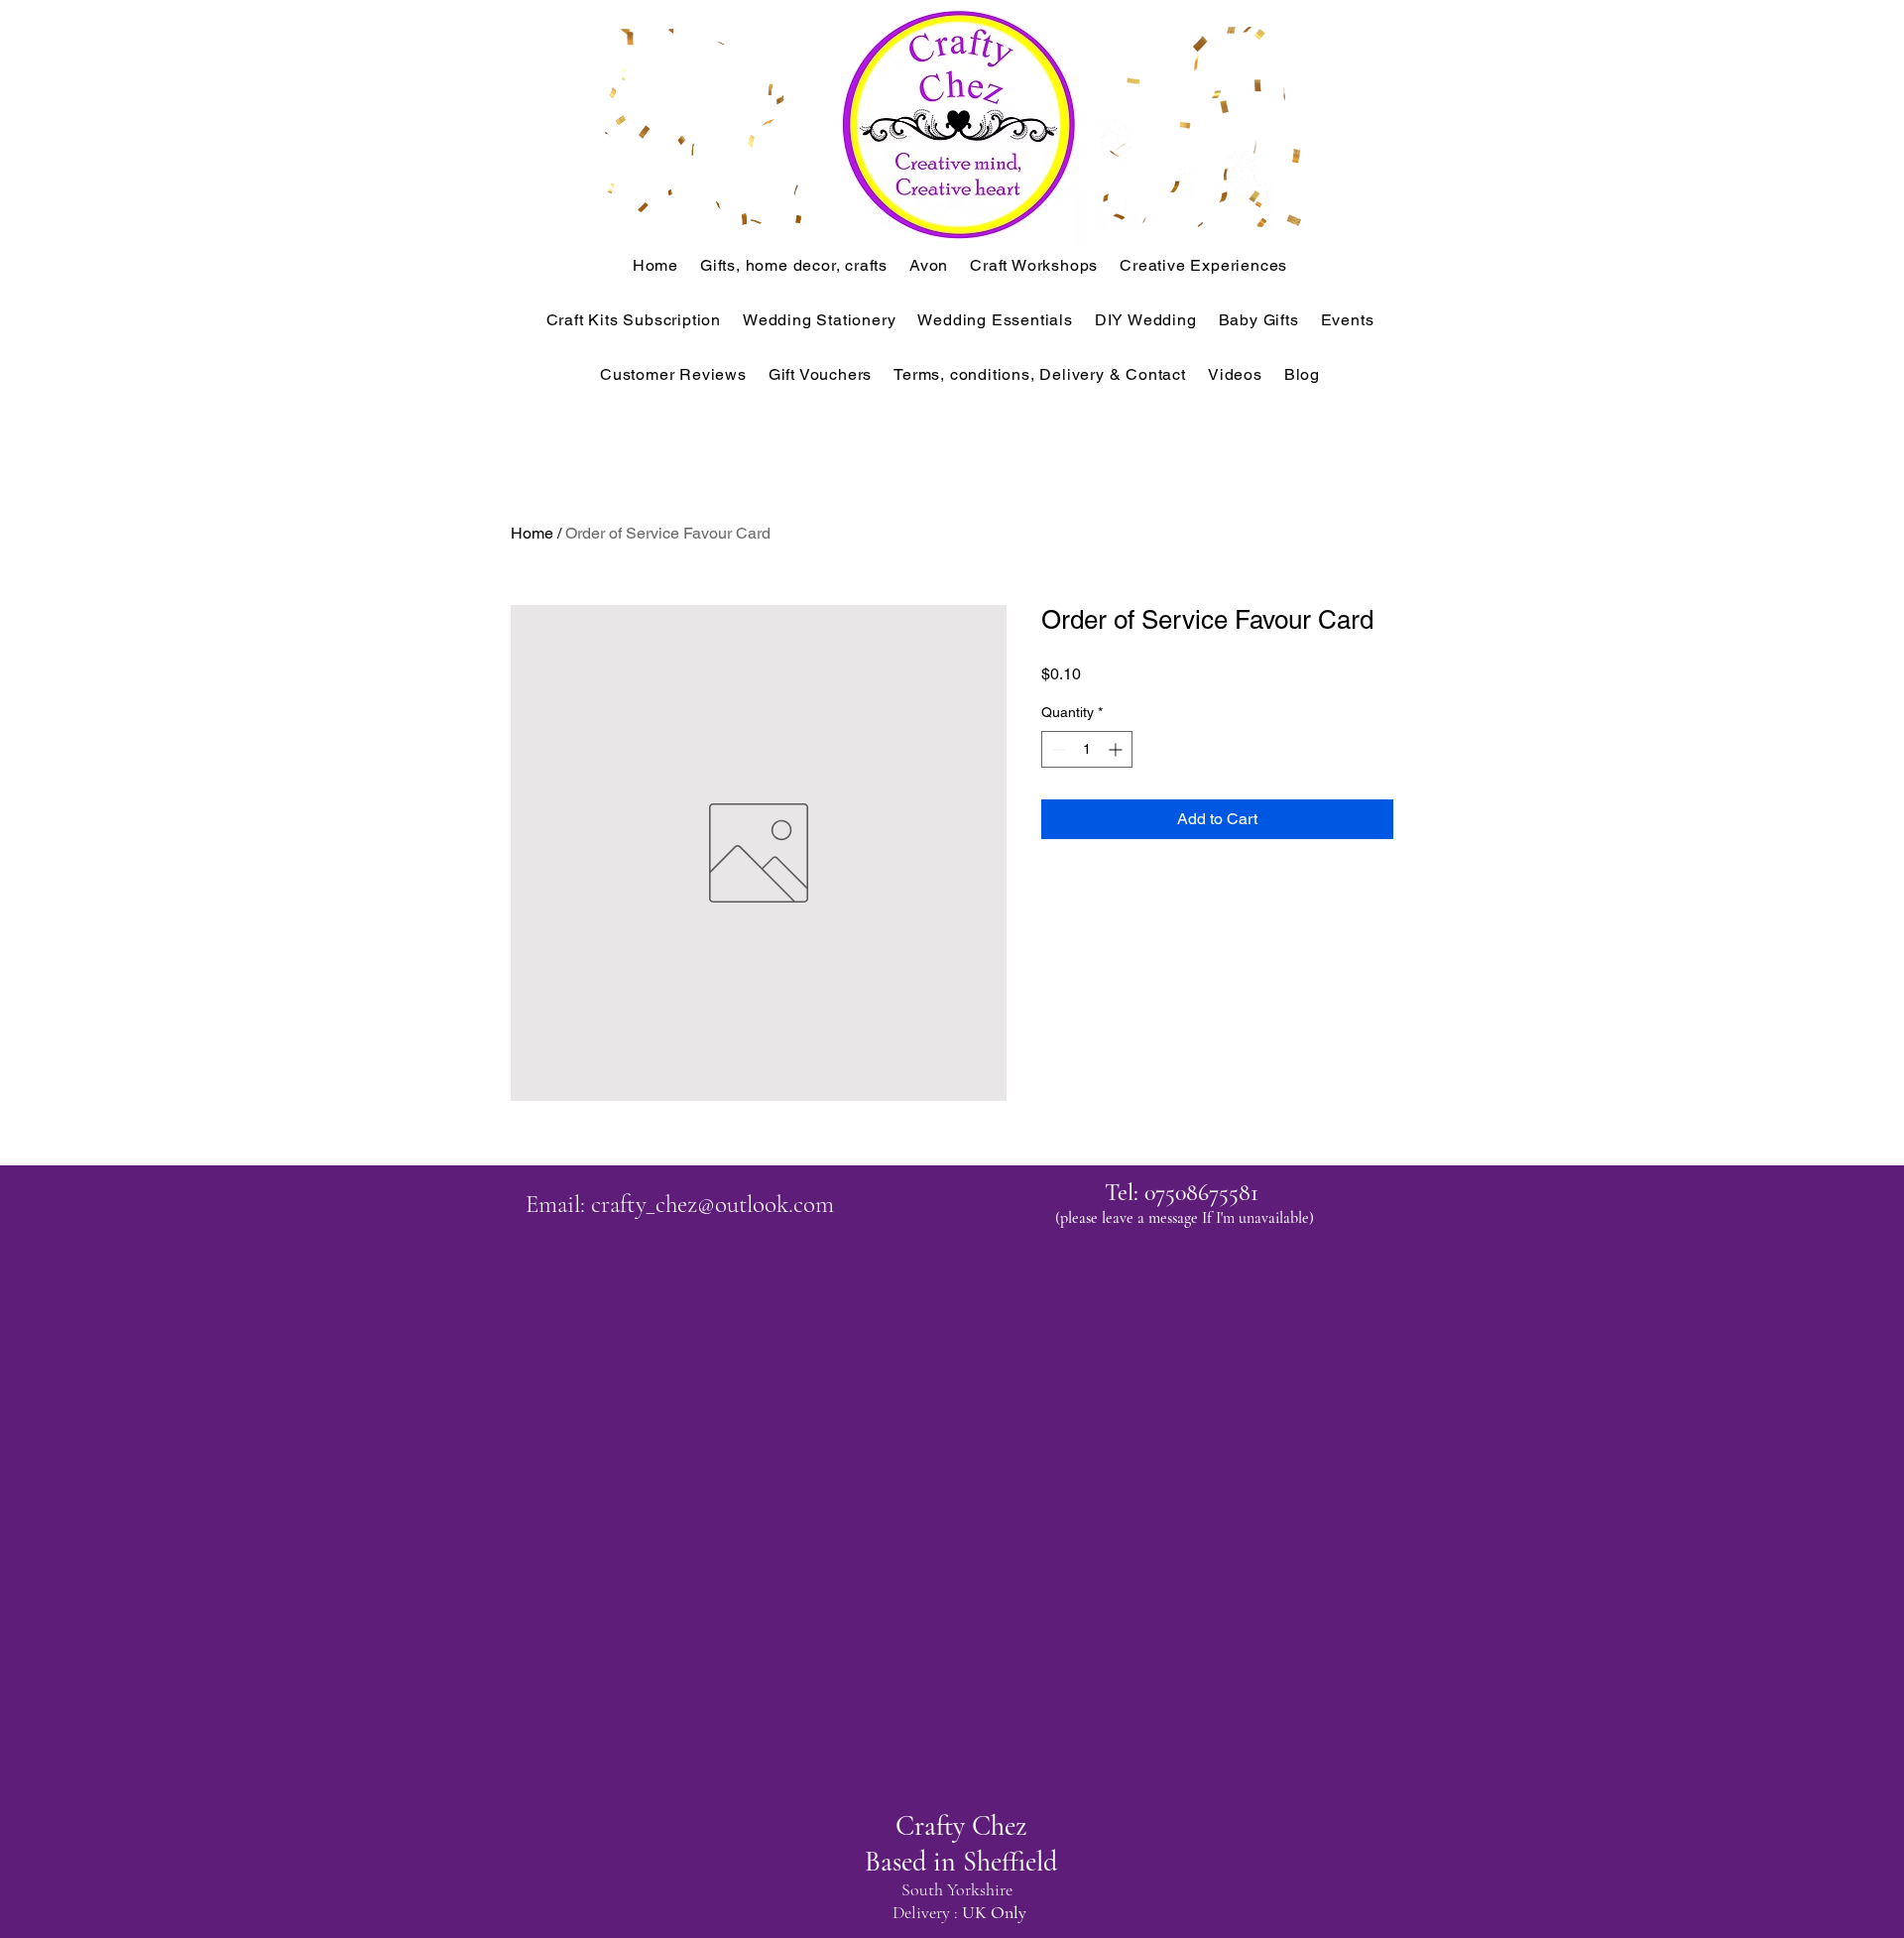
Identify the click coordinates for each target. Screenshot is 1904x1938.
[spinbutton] (1087, 749)
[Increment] (1117, 749)
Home (532, 533)
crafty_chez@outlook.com (713, 1204)
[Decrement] (1057, 749)
